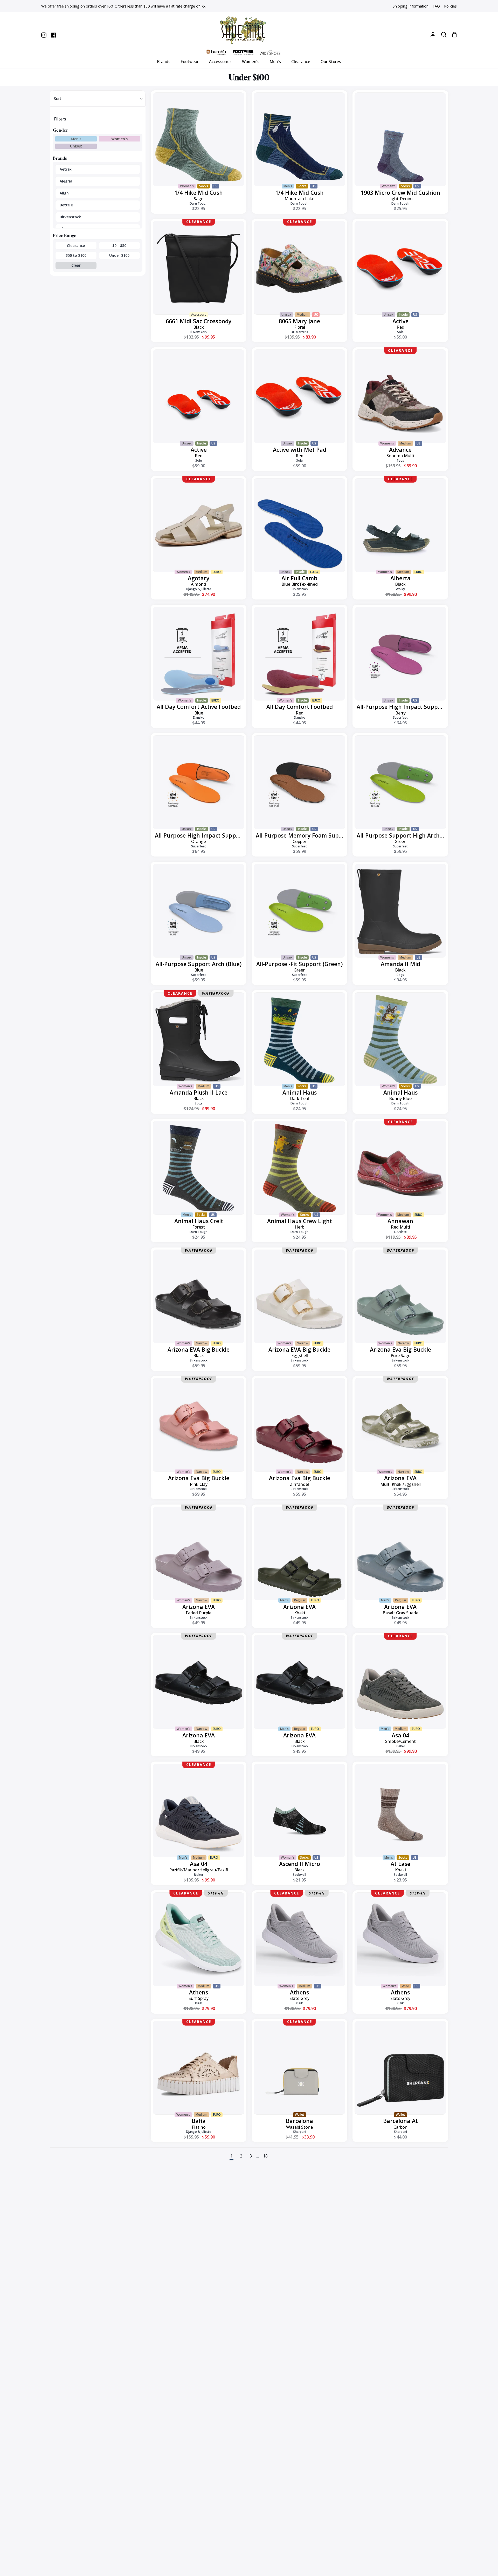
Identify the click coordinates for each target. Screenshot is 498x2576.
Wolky (400, 589)
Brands (60, 158)
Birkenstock (70, 217)
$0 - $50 (119, 245)
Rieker (400, 1746)
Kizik (199, 2003)
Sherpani (300, 2132)
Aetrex (66, 169)
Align (64, 193)
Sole (400, 332)
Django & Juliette (199, 589)
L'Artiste (400, 1232)
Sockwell (299, 1875)
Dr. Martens (299, 332)
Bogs (400, 975)
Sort (58, 99)
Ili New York (199, 332)
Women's (119, 139)
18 (265, 2156)
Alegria (66, 181)
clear (76, 265)
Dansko (199, 717)
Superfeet (400, 717)
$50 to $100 (76, 255)
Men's (76, 139)
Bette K (66, 205)
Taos (400, 460)
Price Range (65, 235)
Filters (60, 119)
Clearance (76, 245)
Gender (60, 130)
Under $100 (119, 255)
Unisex (76, 146)
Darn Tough (199, 203)
